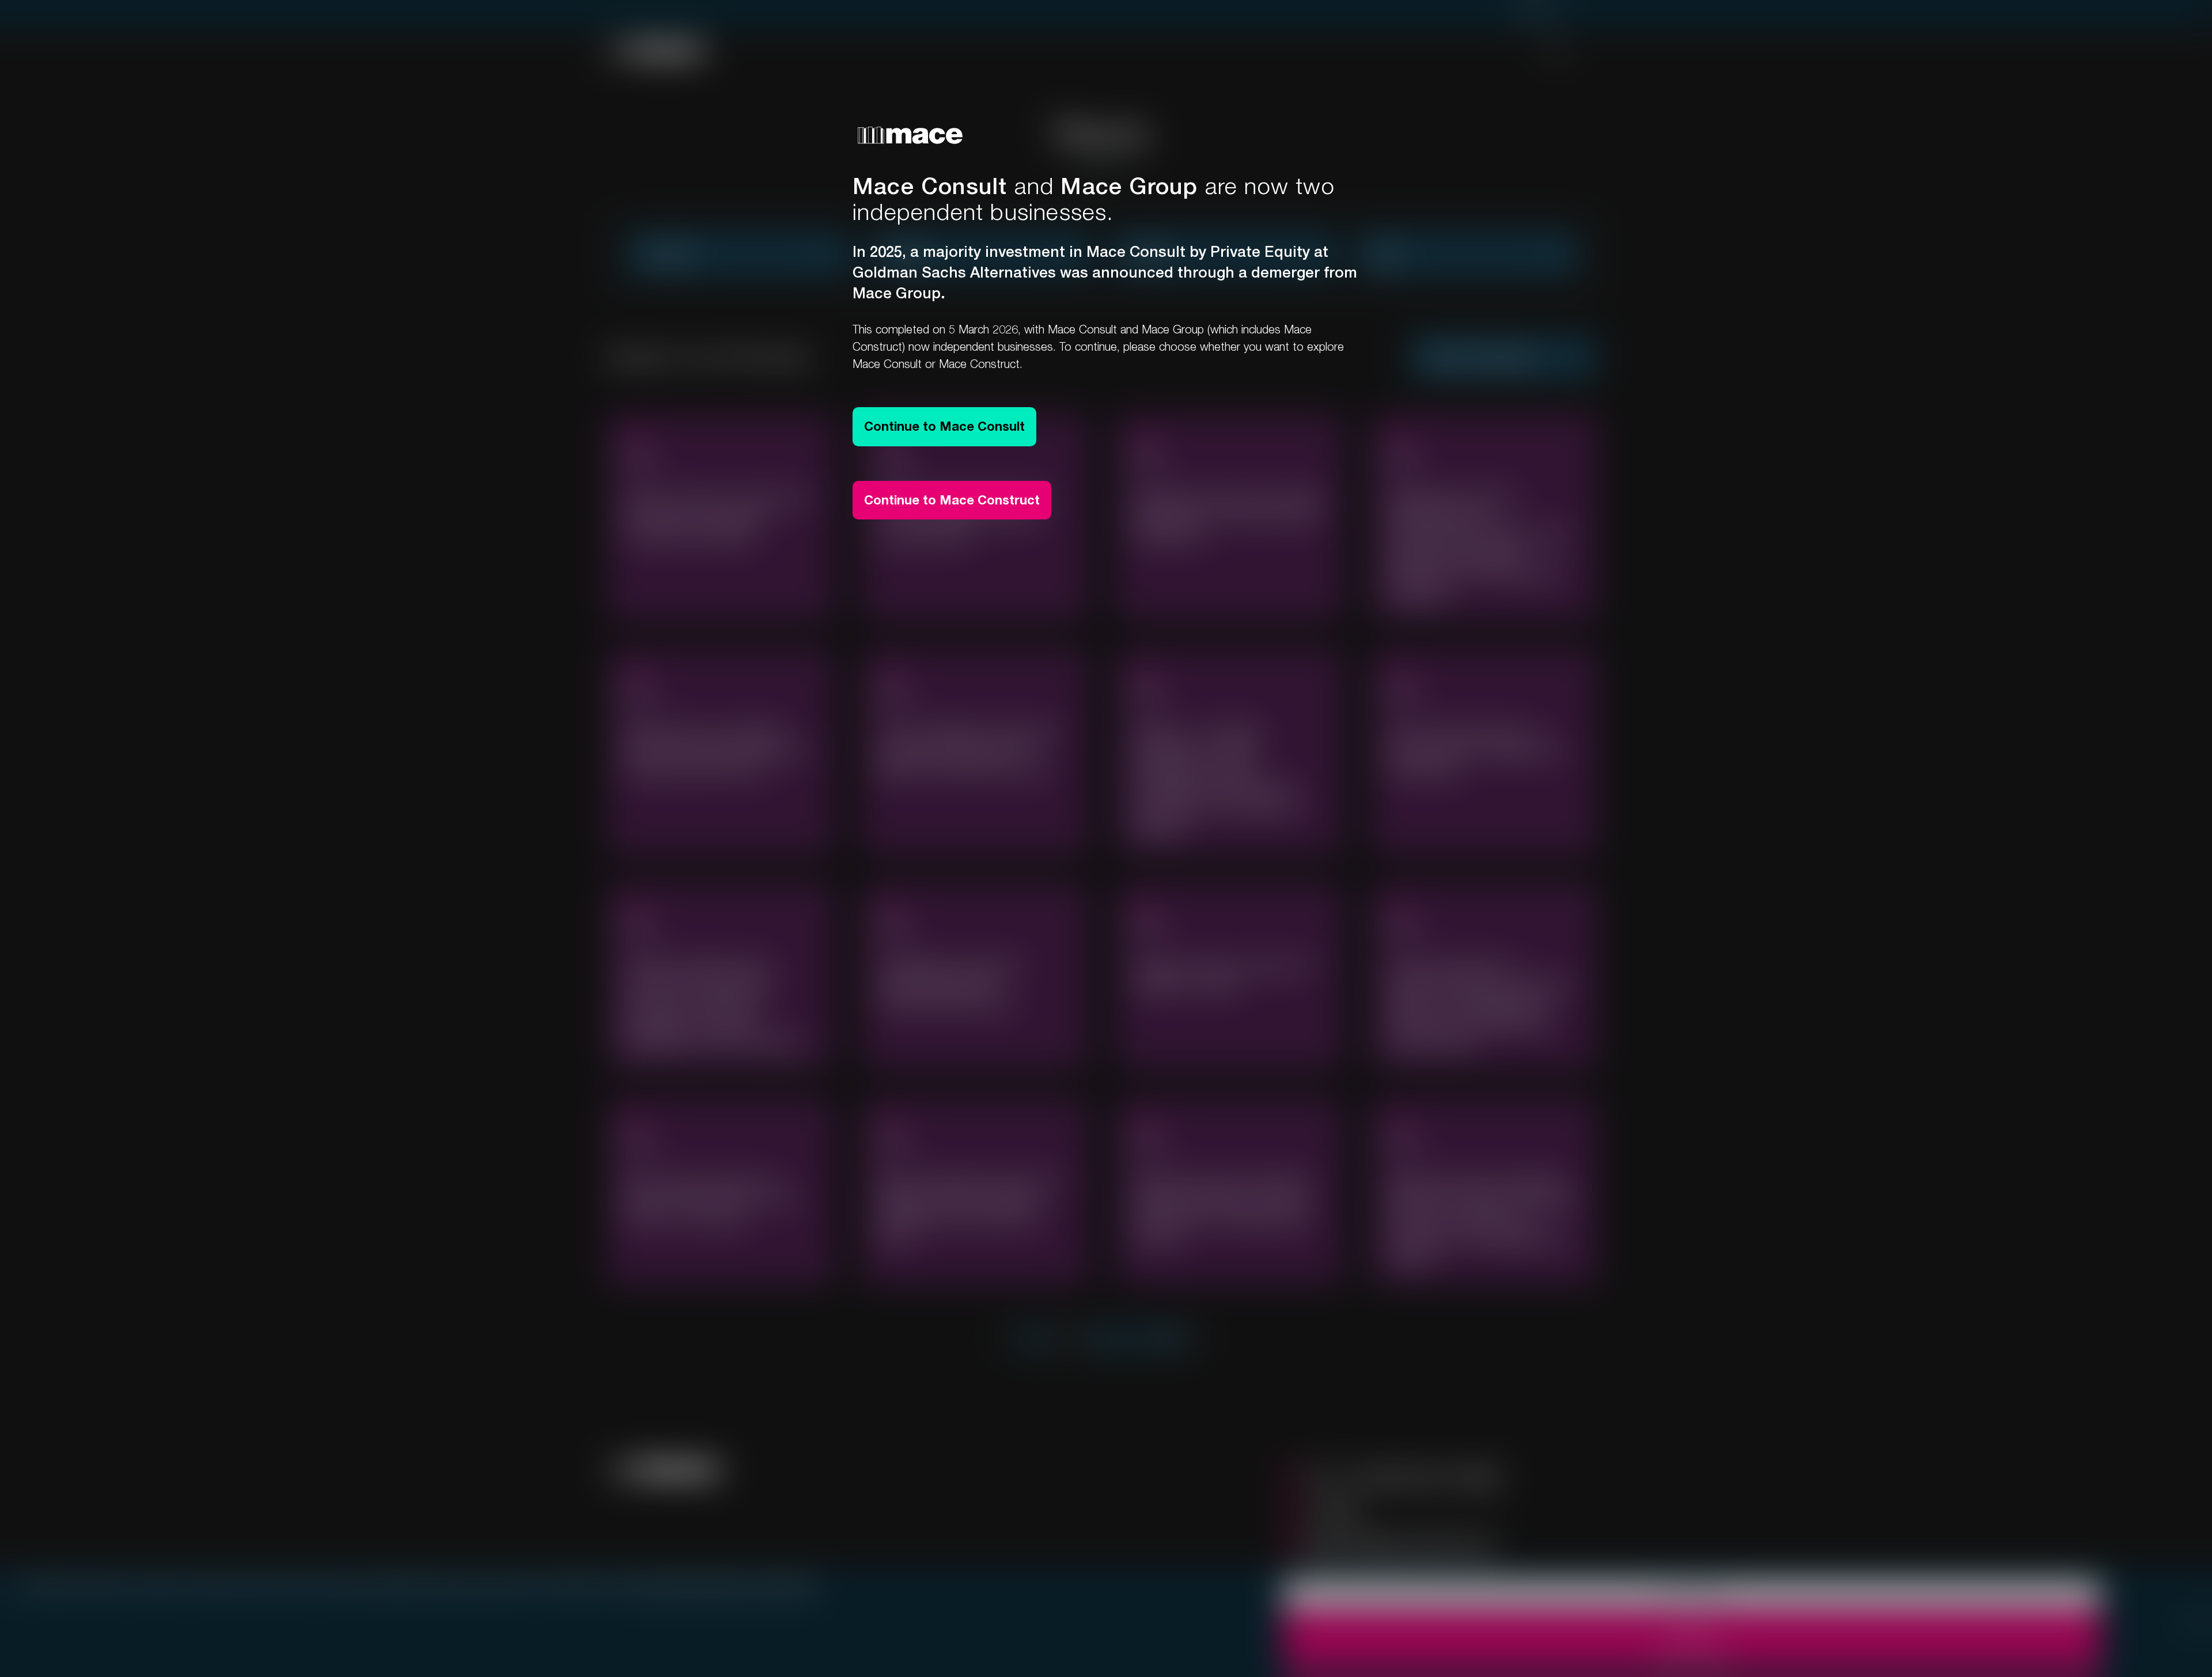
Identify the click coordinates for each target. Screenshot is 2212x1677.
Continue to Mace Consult (944, 426)
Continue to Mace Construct (952, 500)
